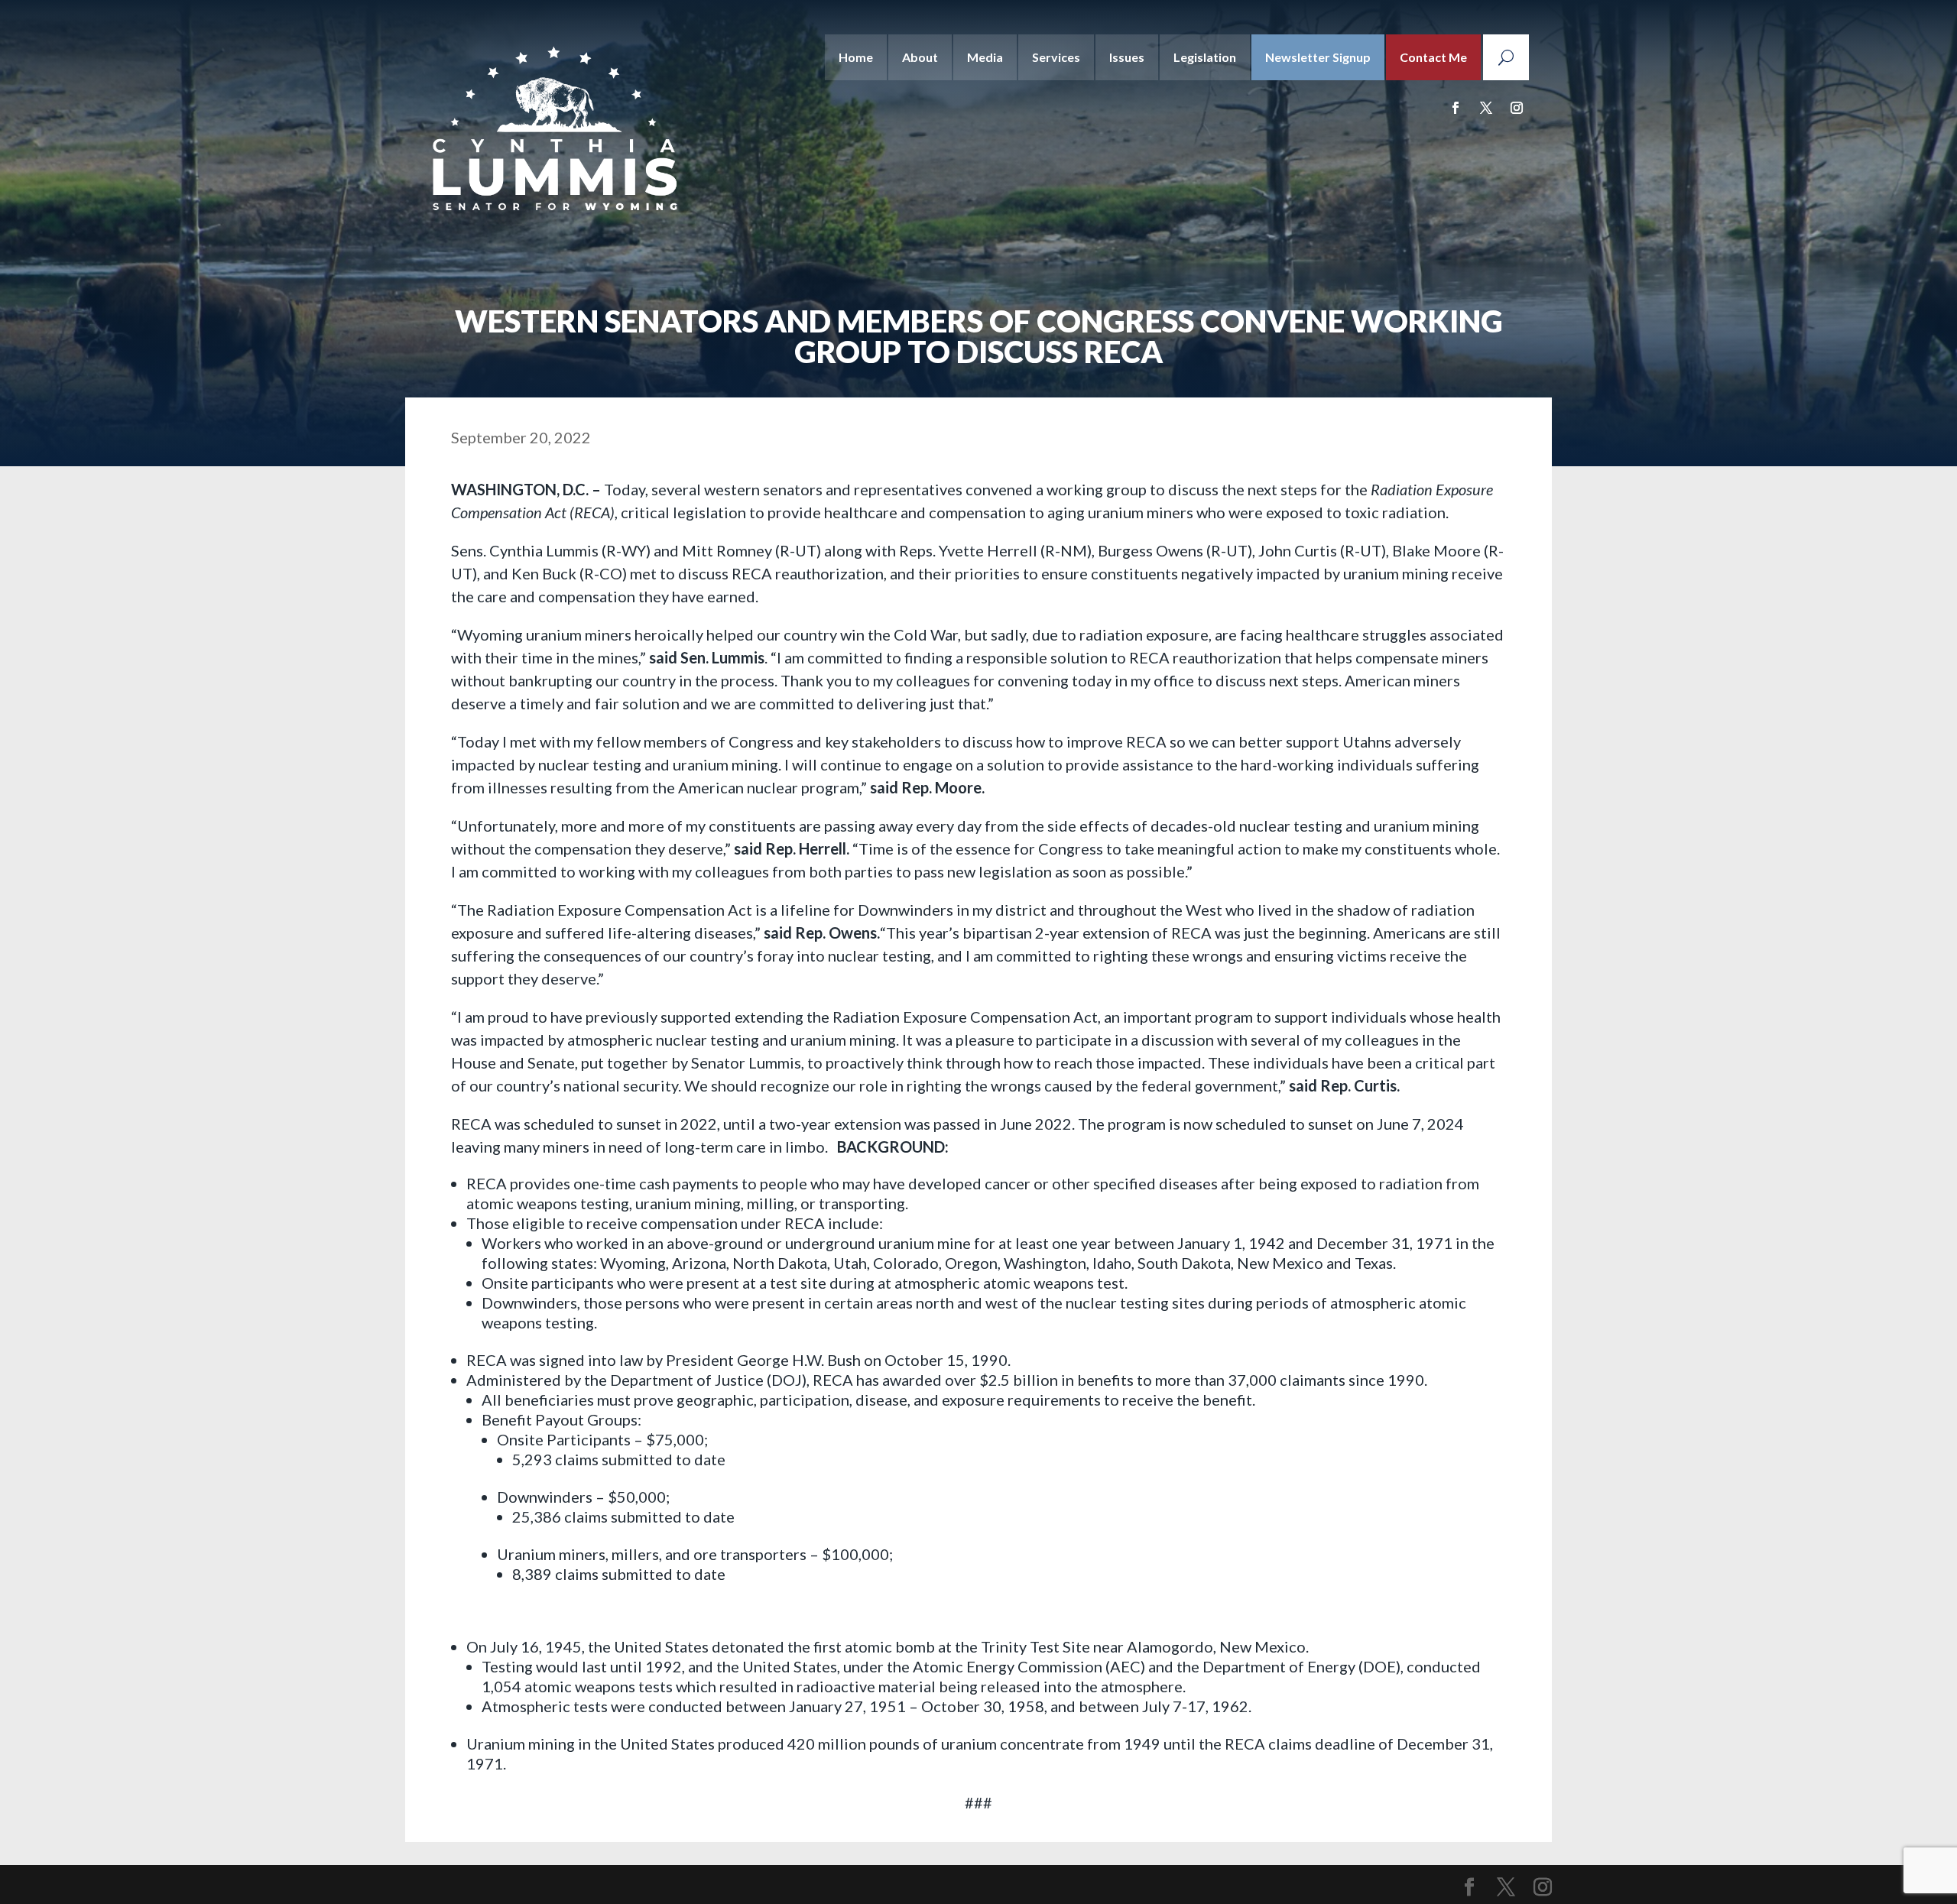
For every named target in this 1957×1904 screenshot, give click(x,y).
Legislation (1205, 57)
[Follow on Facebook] (1456, 108)
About (920, 57)
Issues (1127, 57)
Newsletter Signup (1318, 57)
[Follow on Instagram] (1517, 108)
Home (856, 57)
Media (985, 57)
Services (1056, 57)
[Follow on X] (1486, 108)
